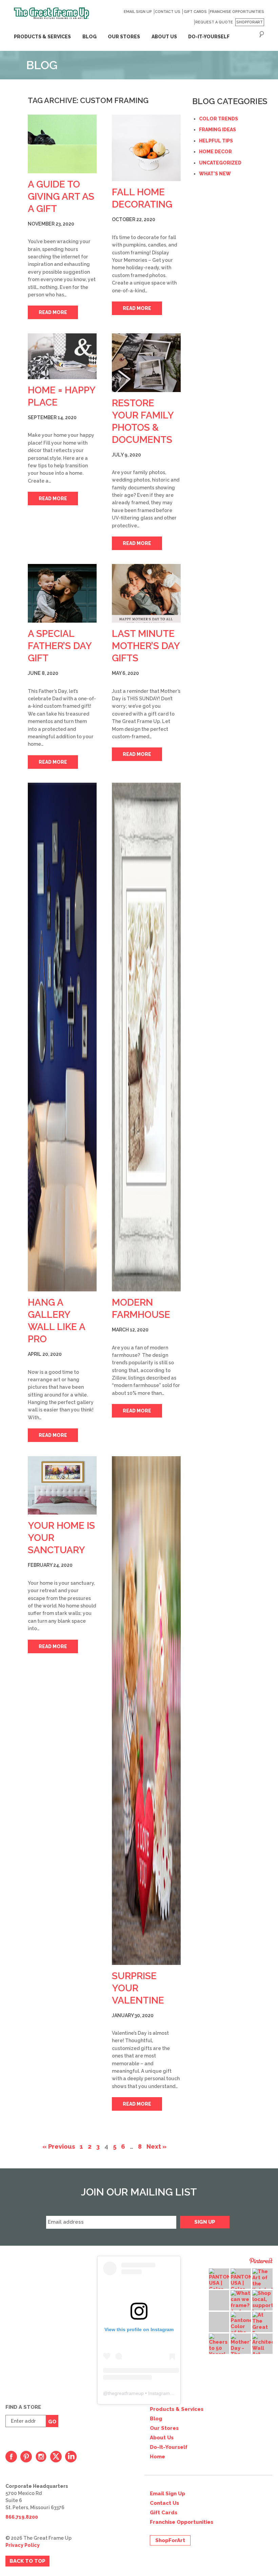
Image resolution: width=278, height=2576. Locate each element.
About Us (162, 2438)
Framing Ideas (217, 130)
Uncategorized (220, 163)
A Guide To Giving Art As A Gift (61, 197)
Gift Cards (195, 12)
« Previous (59, 2146)
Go (52, 2422)
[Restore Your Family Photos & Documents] (146, 363)
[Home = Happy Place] (62, 356)
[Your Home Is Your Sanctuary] (62, 1486)
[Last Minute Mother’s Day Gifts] (146, 593)
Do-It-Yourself (169, 2447)
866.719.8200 (22, 2517)
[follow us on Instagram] (41, 2457)
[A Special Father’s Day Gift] (62, 593)
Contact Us (168, 12)
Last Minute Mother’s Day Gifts (146, 646)
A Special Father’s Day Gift (60, 646)
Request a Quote (214, 22)
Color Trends (219, 119)
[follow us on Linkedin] (71, 2457)
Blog (90, 37)
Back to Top (27, 2561)
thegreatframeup (126, 2393)
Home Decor (215, 152)
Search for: (262, 34)
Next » (156, 2146)
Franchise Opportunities (237, 12)
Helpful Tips (216, 141)
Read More (53, 312)
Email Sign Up (138, 12)
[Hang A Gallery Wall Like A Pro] (62, 1037)
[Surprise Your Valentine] (146, 1711)
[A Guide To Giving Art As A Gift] (62, 144)
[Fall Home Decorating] (146, 148)
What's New (215, 174)
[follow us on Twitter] (56, 2457)
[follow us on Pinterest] (26, 2457)
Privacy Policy (23, 2545)
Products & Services (42, 37)
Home (157, 2457)
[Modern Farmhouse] (146, 1037)
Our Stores (164, 2428)
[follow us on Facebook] (11, 2457)
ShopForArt (250, 22)
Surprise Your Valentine (138, 1988)
